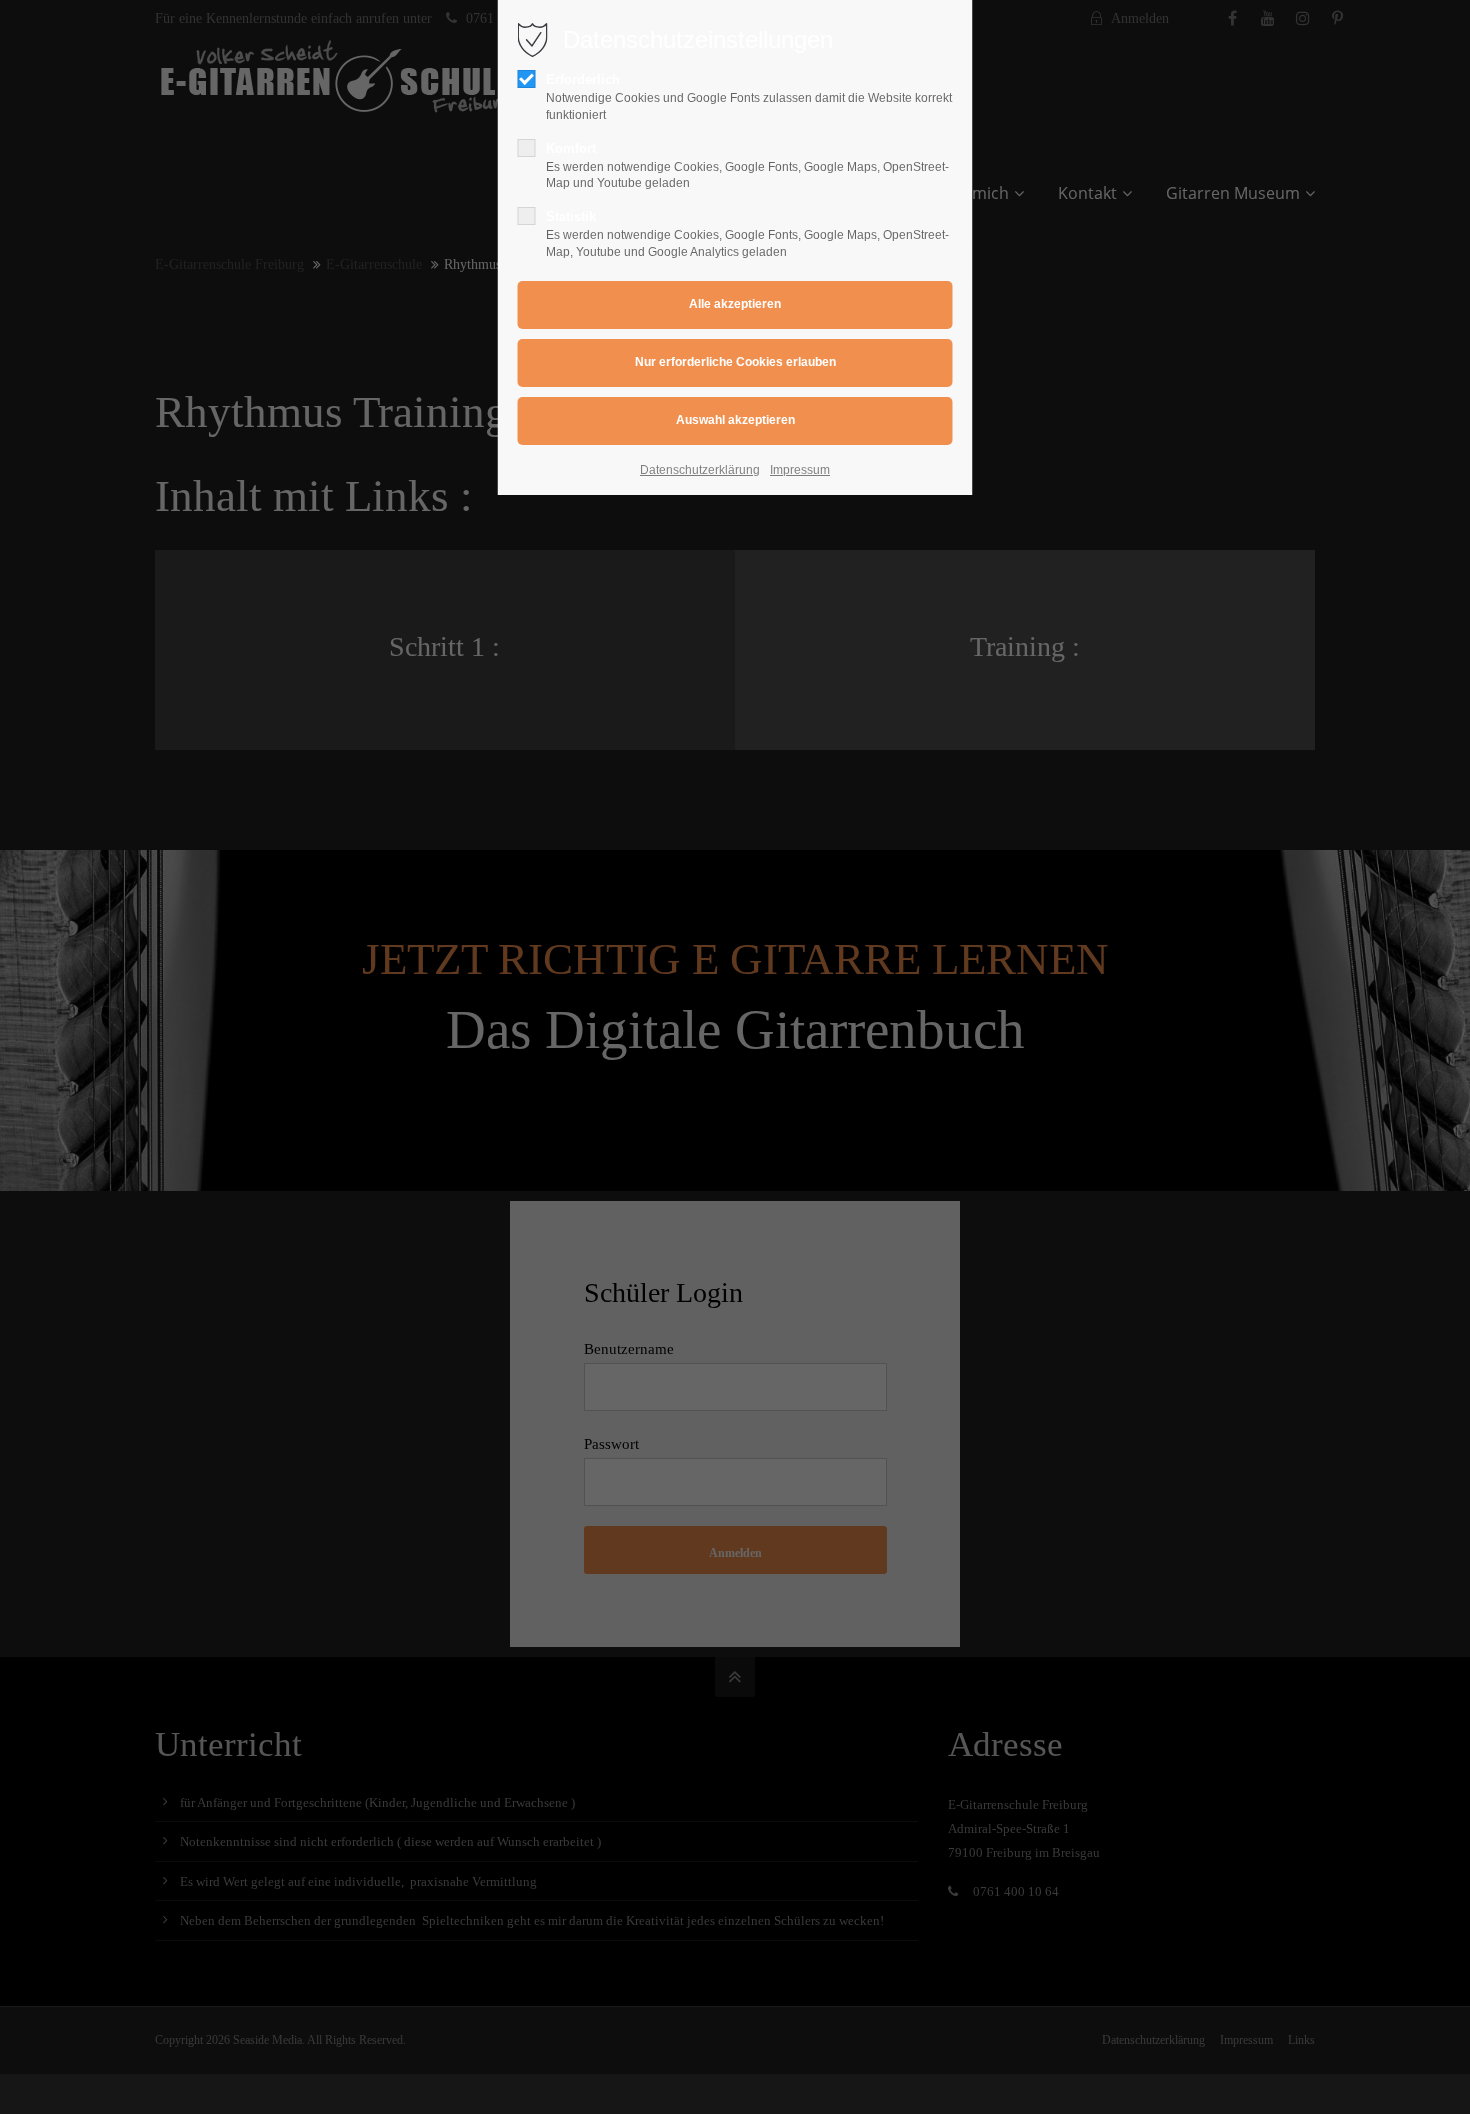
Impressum (800, 470)
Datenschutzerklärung (700, 470)
